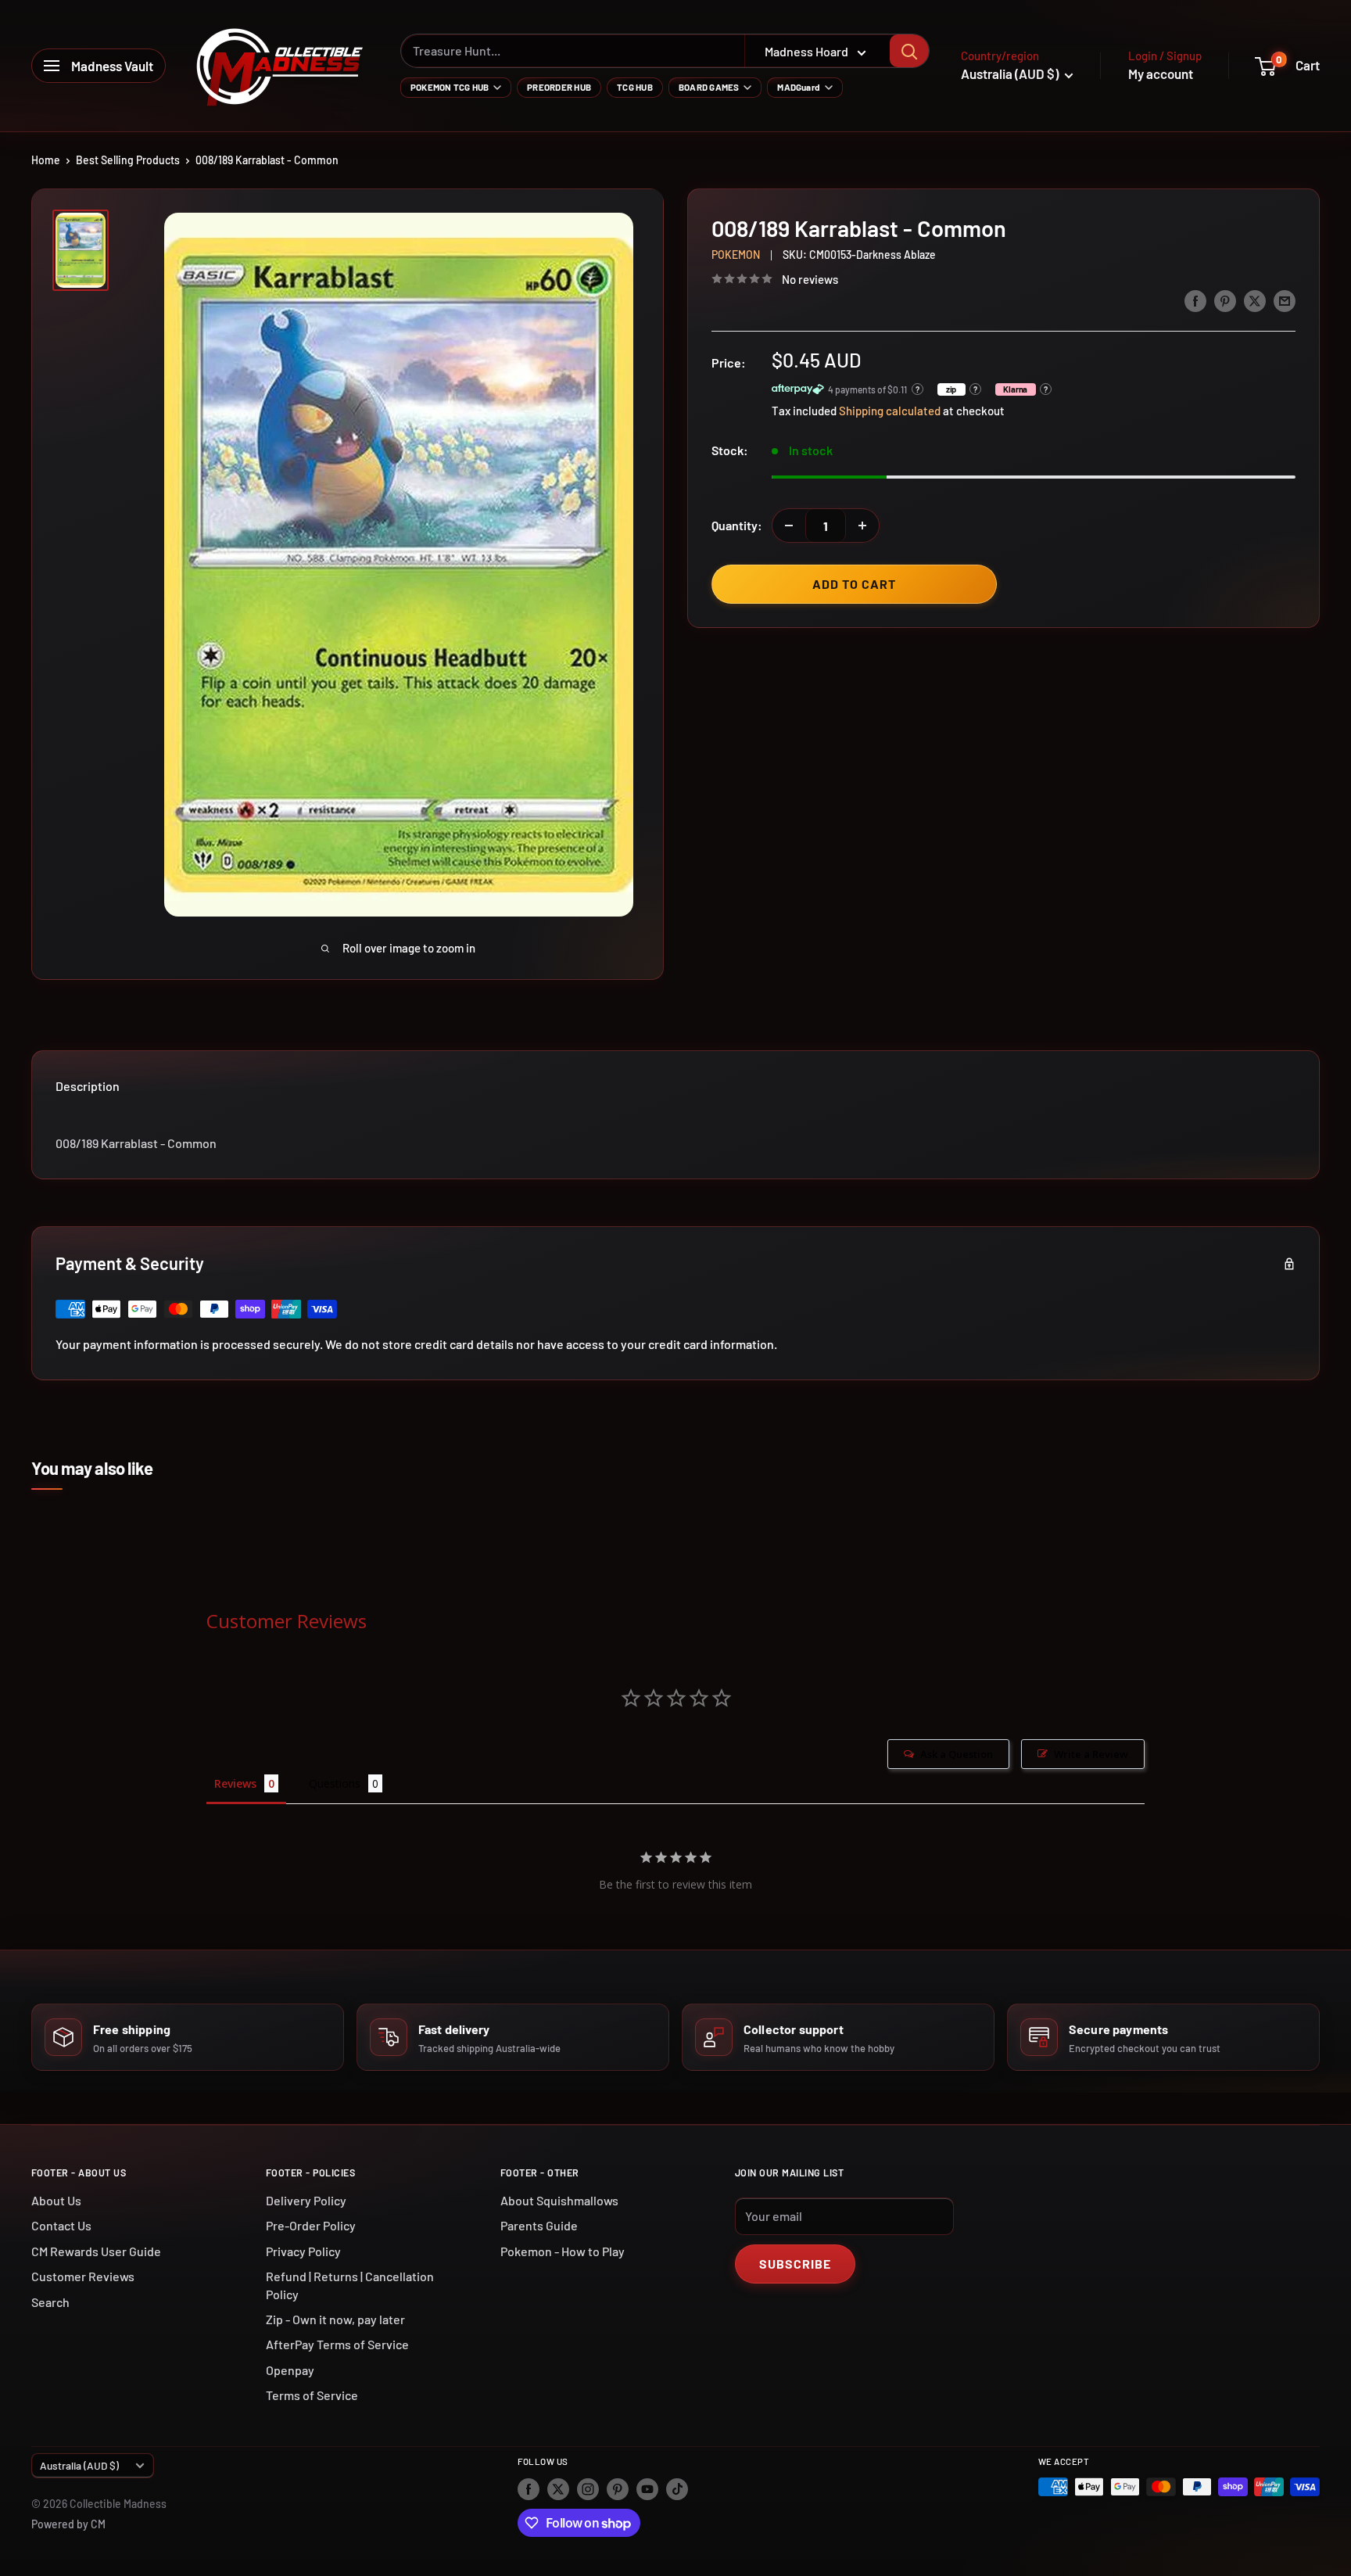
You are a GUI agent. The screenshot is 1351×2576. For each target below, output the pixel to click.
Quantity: (737, 525)
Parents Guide (539, 2225)
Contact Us (61, 2225)
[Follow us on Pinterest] (618, 2488)
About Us (56, 2200)
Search (50, 2302)
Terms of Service (312, 2395)
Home (46, 160)
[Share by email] (1285, 300)
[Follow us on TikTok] (677, 2488)
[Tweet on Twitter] (1255, 300)
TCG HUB (635, 87)
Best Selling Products (128, 160)
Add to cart (854, 584)
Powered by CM (68, 2524)
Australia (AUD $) (79, 2465)
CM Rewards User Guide (96, 2251)
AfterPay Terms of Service (337, 2344)
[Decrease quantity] (789, 526)
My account (1161, 74)
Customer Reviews (83, 2276)
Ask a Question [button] (957, 1754)
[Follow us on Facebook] (529, 2488)
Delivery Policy (306, 2200)
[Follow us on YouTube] (647, 2488)
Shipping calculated (890, 411)
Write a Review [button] (1091, 1754)
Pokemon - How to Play (563, 2251)
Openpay (290, 2370)
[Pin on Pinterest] (1225, 300)
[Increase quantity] (862, 526)
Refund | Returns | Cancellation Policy (350, 2285)
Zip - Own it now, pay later (335, 2319)
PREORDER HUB (559, 87)
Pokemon (736, 255)
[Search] (909, 51)
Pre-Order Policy (311, 2225)
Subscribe (795, 2264)
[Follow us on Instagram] (588, 2488)
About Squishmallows (559, 2200)
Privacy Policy (303, 2251)
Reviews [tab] (235, 1783)
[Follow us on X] (558, 2488)
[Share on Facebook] (1195, 300)
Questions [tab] (335, 1783)
